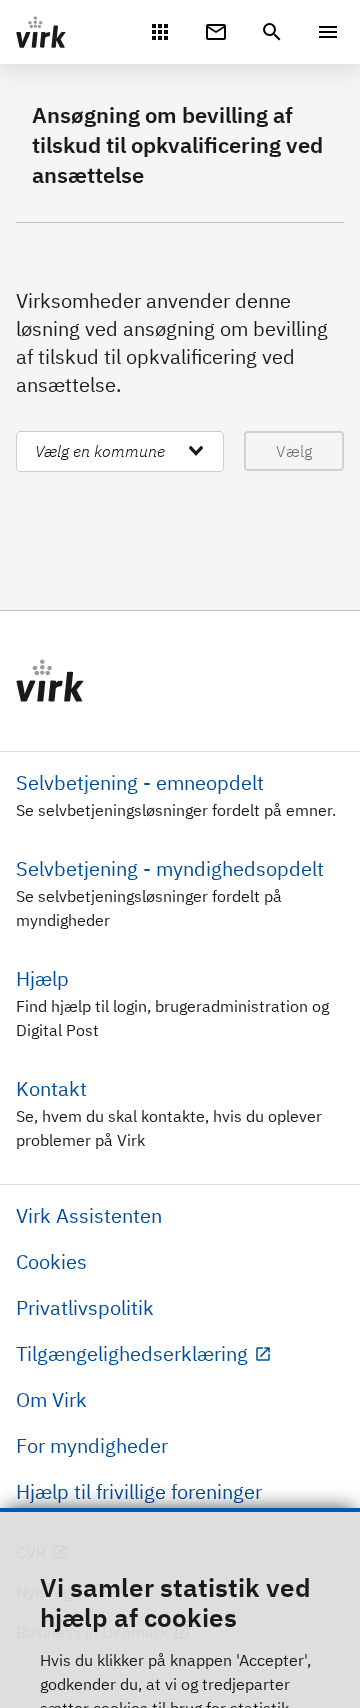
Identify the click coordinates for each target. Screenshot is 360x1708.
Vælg (294, 451)
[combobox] (120, 451)
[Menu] (328, 32)
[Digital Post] (216, 30)
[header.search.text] (272, 30)
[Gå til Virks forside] (180, 681)
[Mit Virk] (160, 30)
